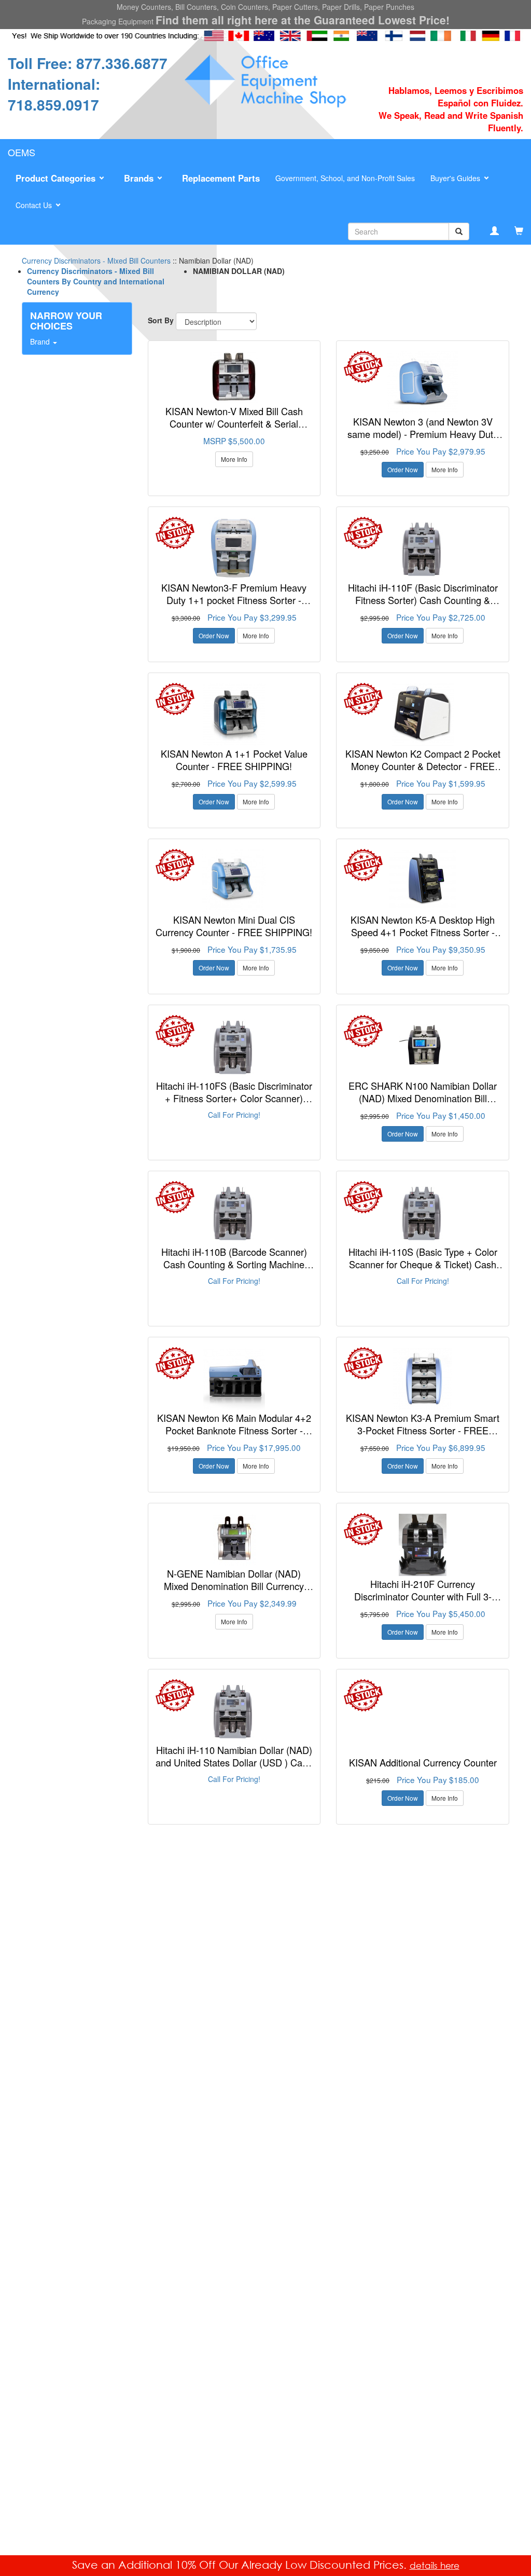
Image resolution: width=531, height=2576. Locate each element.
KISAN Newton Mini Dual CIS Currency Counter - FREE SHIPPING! (234, 926)
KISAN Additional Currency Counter (423, 1762)
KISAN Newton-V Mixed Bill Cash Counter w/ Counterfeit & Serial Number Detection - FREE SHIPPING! (234, 423)
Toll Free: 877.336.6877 (88, 63)
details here (435, 2565)
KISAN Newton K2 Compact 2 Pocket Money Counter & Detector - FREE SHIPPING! (423, 766)
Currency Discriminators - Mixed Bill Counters (96, 261)
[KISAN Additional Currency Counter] (423, 1711)
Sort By (161, 320)
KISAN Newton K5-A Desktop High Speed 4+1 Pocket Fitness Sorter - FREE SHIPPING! (423, 932)
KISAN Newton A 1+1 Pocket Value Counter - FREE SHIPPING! (234, 760)
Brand (41, 341)
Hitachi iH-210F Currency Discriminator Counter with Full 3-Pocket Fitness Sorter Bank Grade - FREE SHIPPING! (423, 1602)
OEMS (22, 152)
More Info (234, 459)
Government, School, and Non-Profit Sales (345, 178)
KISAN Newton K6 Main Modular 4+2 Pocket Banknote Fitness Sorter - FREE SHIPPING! (234, 1430)
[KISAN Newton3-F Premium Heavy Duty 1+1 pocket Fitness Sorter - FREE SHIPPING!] (234, 549)
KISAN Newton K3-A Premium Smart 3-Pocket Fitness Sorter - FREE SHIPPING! (423, 1430)
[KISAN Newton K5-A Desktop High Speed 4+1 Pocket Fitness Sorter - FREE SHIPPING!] (423, 881)
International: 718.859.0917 (54, 94)
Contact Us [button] (35, 205)
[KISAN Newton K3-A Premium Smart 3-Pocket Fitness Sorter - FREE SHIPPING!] (423, 1379)
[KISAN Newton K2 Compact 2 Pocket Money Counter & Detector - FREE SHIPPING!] (423, 715)
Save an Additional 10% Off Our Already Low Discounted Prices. (241, 2565)
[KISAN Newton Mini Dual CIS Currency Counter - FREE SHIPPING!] (234, 881)
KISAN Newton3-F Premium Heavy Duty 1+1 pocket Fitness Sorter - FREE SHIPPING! (234, 600)
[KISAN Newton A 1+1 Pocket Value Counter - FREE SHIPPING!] (234, 715)
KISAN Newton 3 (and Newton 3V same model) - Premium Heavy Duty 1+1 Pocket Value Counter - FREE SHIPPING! (423, 440)
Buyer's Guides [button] (456, 178)
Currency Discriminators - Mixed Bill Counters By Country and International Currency (96, 281)
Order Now (403, 469)
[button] (62, 179)
